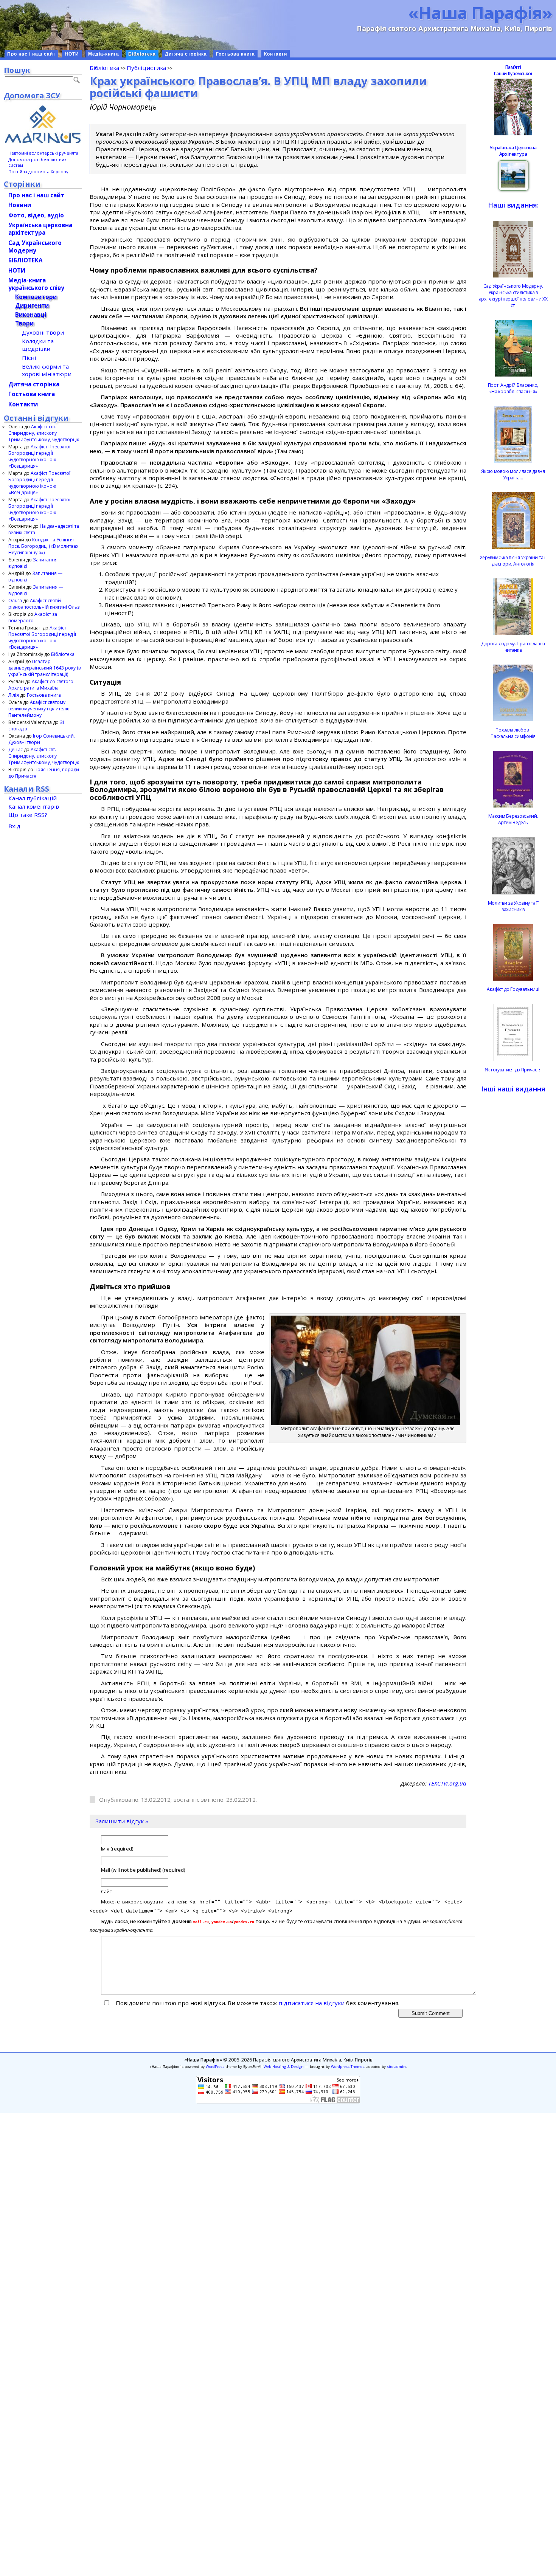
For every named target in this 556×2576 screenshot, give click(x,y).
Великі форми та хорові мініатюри (47, 370)
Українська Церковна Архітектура (513, 151)
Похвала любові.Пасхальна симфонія (513, 733)
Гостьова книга (235, 54)
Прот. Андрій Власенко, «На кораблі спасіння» (513, 388)
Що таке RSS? (28, 815)
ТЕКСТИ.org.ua (447, 1783)
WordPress (215, 2067)
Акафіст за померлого (33, 617)
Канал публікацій (33, 798)
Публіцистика (146, 68)
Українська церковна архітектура (40, 229)
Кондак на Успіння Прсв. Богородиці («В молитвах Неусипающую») (43, 546)
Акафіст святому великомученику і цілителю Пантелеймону (39, 709)
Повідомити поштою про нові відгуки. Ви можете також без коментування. (257, 2003)
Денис (16, 749)
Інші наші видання (513, 1089)
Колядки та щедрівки (38, 345)
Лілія (14, 695)
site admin (396, 2067)
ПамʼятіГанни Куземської (513, 70)
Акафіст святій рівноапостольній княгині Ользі (44, 604)
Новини (20, 205)
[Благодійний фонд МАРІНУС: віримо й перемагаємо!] (43, 124)
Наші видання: (513, 205)
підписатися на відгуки (311, 2003)
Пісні (29, 358)
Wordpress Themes (348, 2067)
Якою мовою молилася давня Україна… (513, 474)
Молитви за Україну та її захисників (513, 906)
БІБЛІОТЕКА (25, 260)
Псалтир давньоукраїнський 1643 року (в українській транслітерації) (44, 668)
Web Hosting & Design (284, 2067)
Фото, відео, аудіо (36, 215)
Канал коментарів (34, 806)
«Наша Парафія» (480, 12)
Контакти (276, 54)
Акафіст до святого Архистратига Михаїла (41, 685)
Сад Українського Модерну (35, 246)
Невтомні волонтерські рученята (43, 153)
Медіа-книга (104, 54)
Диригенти (32, 305)
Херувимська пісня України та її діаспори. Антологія (513, 561)
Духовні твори (43, 332)
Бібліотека (142, 54)
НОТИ (72, 54)
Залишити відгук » (122, 1821)
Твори (24, 323)
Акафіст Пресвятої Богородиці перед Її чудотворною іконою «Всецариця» (39, 456)
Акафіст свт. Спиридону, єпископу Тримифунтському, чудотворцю (44, 433)
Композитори (36, 297)
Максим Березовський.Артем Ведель (513, 819)
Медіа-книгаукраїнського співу (36, 284)
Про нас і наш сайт (31, 54)
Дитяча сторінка (186, 54)
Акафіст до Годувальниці (513, 989)
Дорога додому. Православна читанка (513, 647)
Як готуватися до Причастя (513, 1070)
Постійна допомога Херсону (38, 171)
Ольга (15, 601)
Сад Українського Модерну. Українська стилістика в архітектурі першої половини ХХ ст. (513, 296)
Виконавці (31, 315)
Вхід (14, 826)
